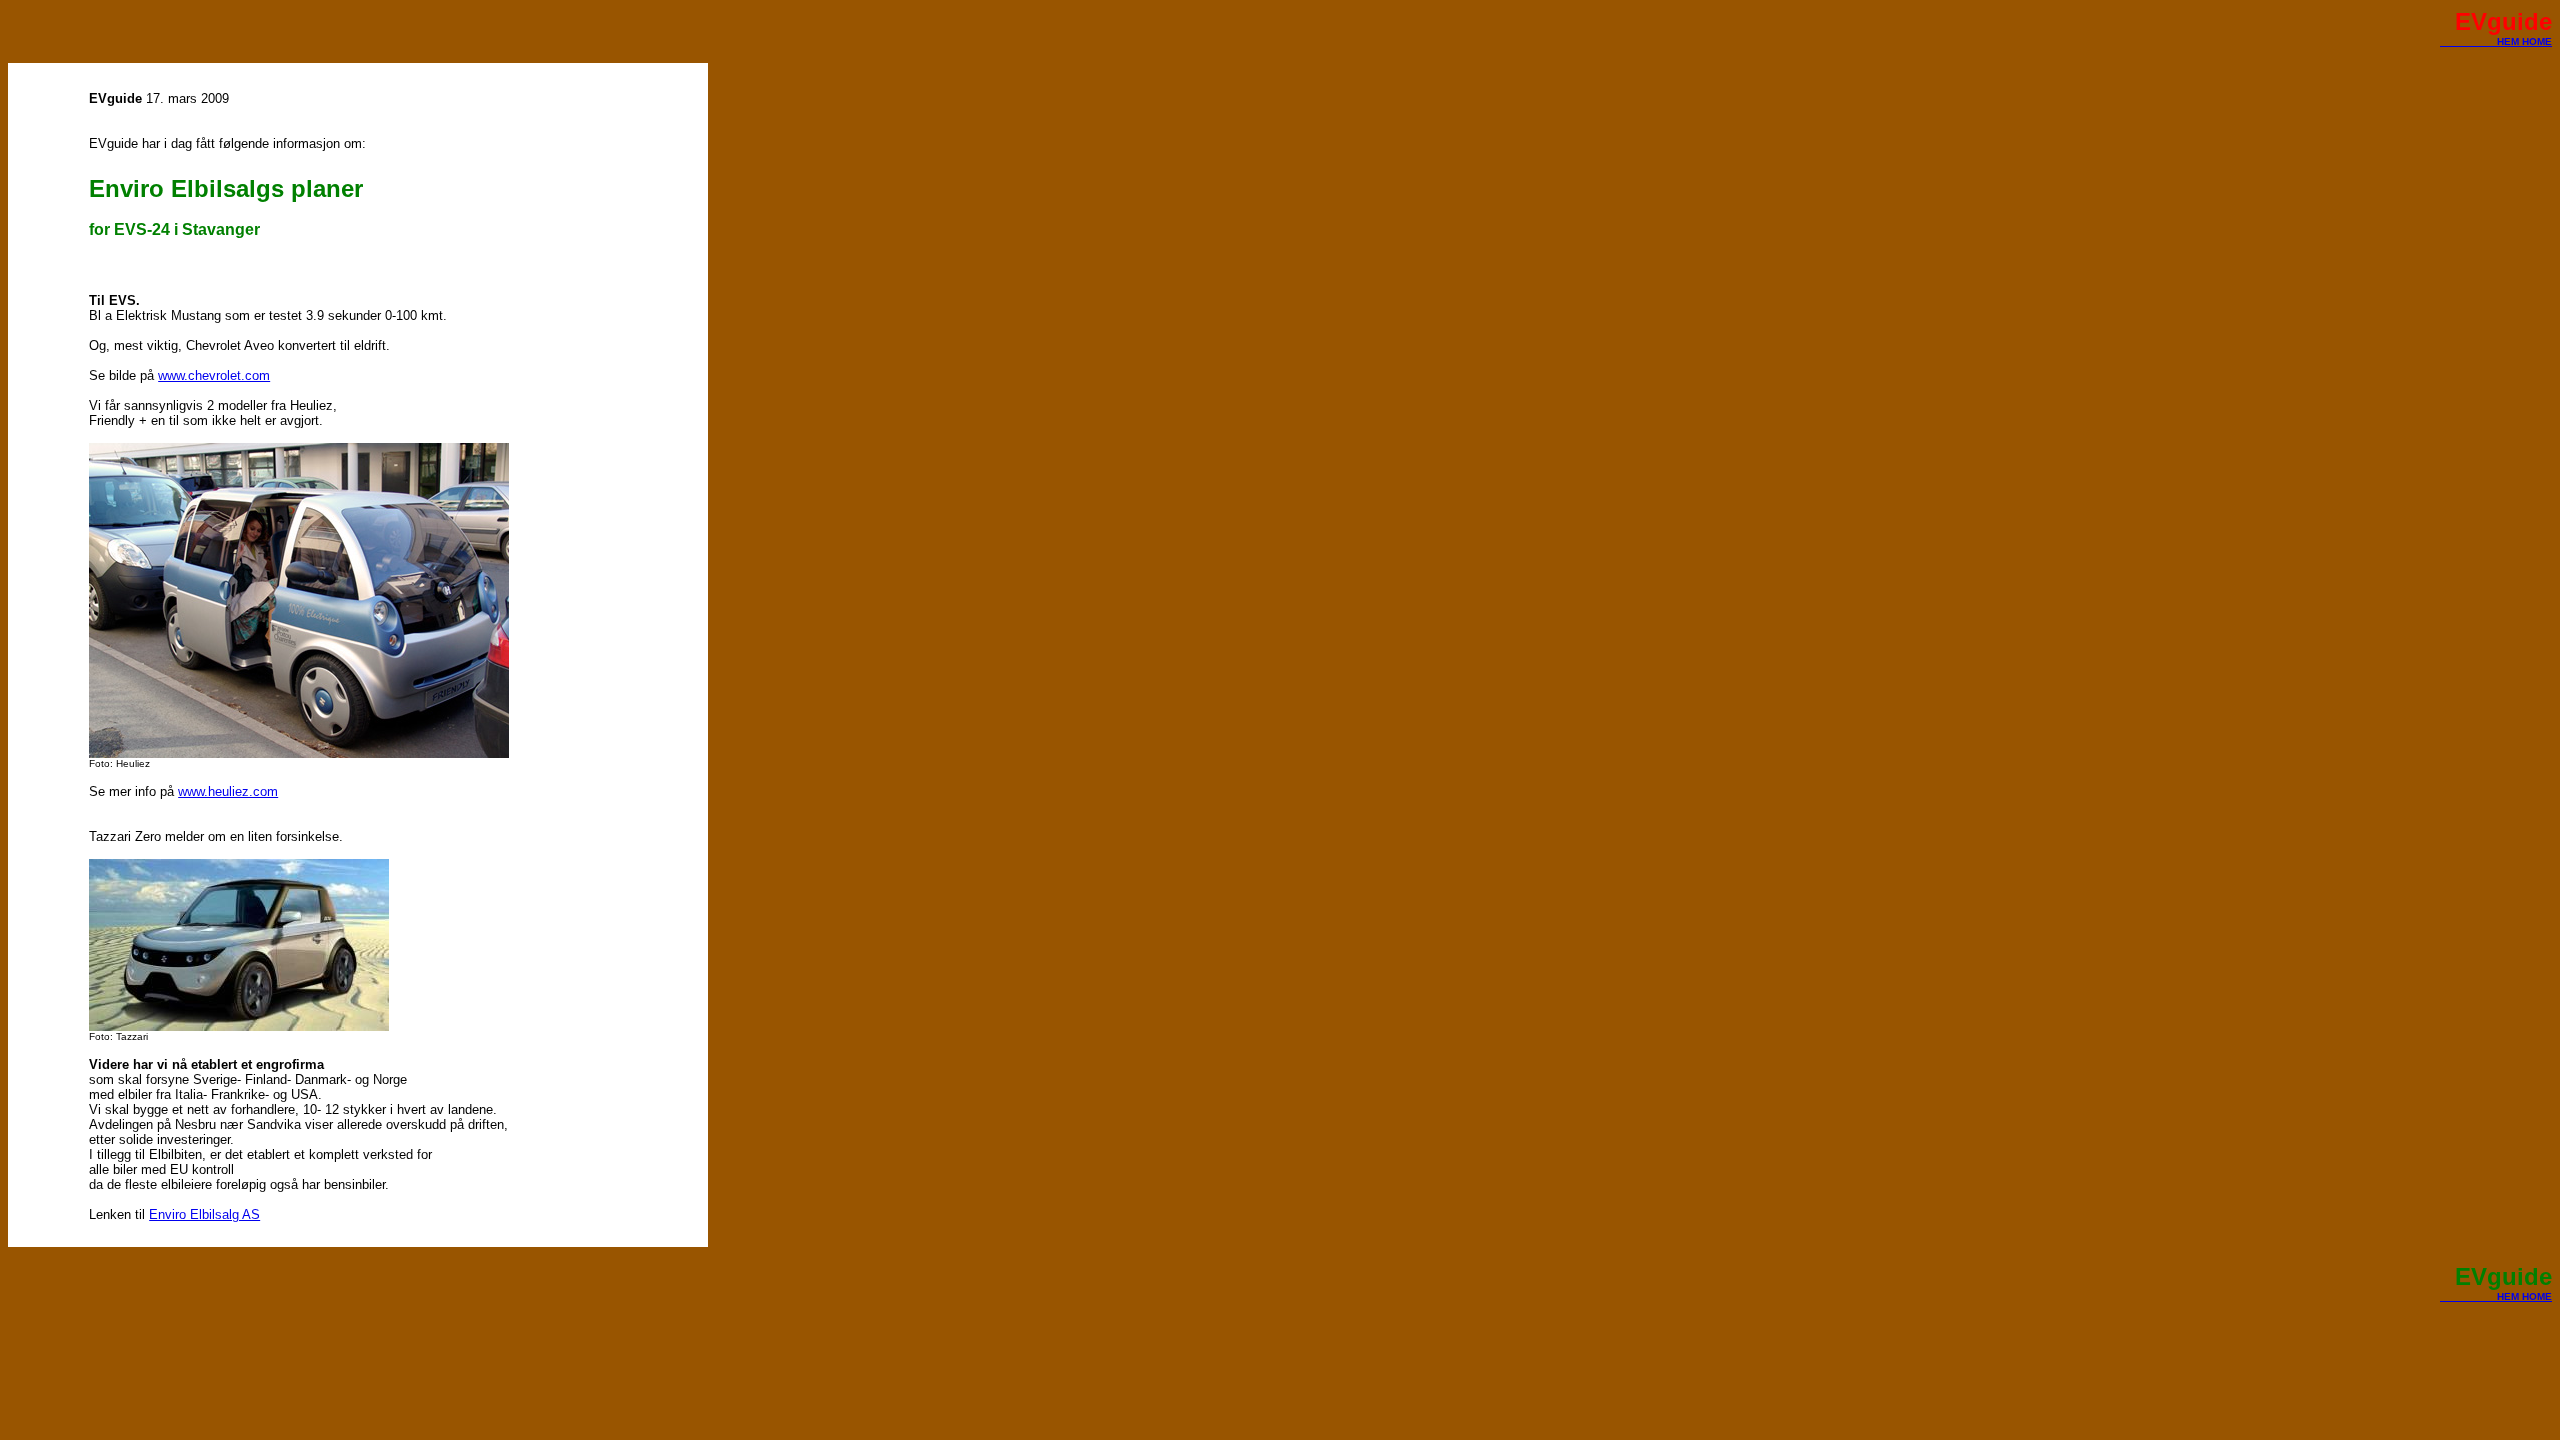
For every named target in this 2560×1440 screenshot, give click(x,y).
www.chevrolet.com (214, 375)
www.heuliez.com (228, 791)
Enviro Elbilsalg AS (204, 1214)
